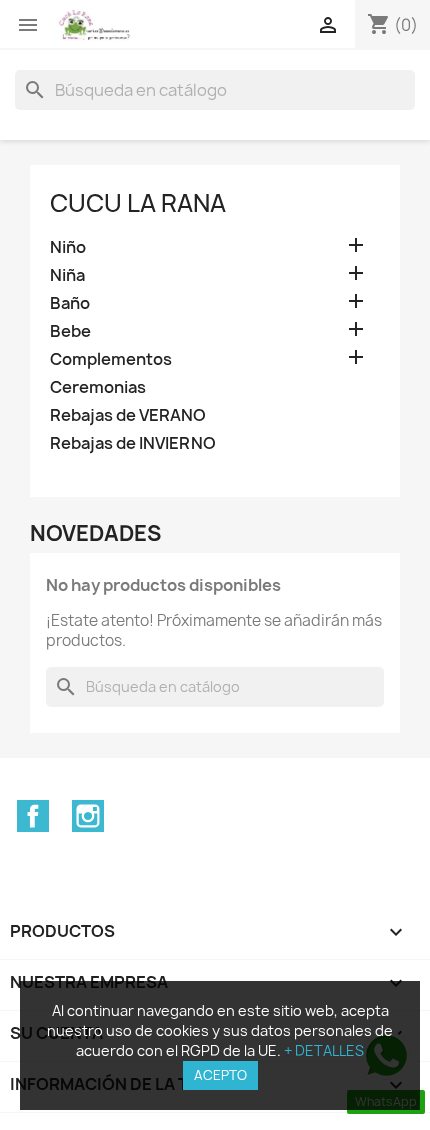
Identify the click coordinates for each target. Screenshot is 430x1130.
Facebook (33, 816)
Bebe (70, 331)
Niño (68, 247)
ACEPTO (220, 1075)
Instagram (88, 816)
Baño (70, 303)
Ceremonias (98, 387)
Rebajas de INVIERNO (133, 443)
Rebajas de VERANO (128, 415)
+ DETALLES (324, 1050)
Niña (67, 275)
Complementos (111, 359)
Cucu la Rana (138, 203)
